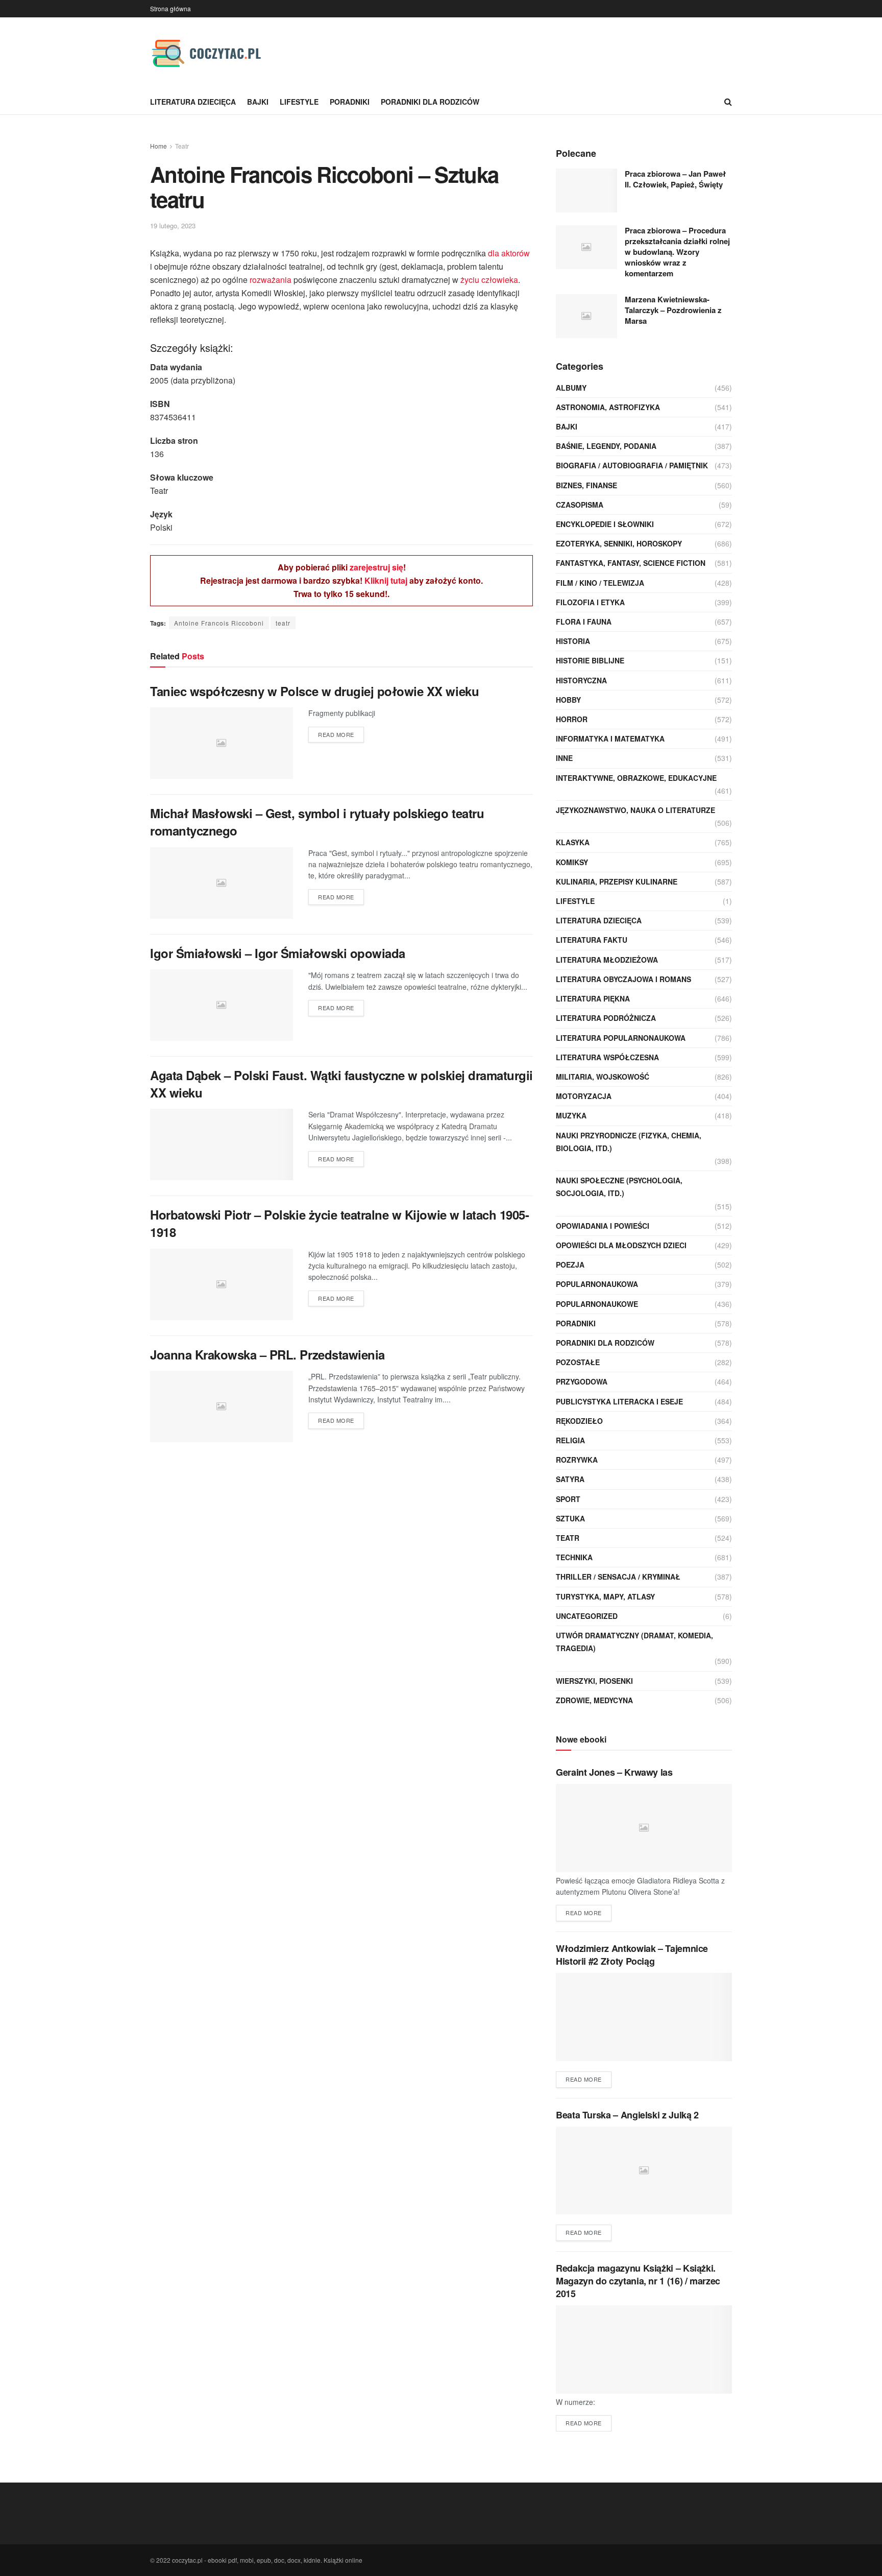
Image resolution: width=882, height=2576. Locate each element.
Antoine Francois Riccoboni (219, 623)
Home (158, 146)
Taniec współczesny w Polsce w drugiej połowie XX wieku (314, 691)
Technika (574, 1557)
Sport (568, 1499)
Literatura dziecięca (193, 102)
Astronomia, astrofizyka (608, 407)
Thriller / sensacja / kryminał (618, 1577)
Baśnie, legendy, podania (606, 446)
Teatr (182, 146)
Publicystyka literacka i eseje (619, 1401)
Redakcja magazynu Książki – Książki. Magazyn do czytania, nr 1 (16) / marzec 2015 (638, 2281)
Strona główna (170, 8)
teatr (283, 623)
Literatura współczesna (607, 1057)
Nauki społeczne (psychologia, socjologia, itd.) (619, 1187)
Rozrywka (577, 1460)
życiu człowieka (489, 280)
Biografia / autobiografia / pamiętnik (632, 465)
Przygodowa (582, 1381)
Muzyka (571, 1115)
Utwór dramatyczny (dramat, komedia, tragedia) (634, 1642)
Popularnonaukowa (597, 1284)
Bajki (258, 102)
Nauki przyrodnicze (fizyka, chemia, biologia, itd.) (629, 1142)
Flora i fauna (584, 622)
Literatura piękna (593, 998)
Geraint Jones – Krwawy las (614, 1772)
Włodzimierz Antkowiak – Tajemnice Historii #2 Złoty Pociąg (632, 1955)
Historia (573, 641)
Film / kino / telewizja (600, 583)
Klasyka (573, 842)
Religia (570, 1440)
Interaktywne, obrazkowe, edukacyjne (636, 778)
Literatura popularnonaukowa (621, 1038)
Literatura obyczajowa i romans (623, 979)
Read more (336, 734)
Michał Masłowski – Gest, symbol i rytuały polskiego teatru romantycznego (317, 822)
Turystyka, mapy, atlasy (605, 1596)
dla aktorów (509, 253)
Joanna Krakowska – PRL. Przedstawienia (267, 1354)
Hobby (568, 700)
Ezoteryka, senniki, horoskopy (619, 543)
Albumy (571, 388)
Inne (564, 758)
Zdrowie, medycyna (594, 1700)
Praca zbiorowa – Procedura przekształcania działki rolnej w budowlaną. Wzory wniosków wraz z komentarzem (677, 252)
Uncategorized (587, 1616)
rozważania (271, 280)
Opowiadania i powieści (603, 1226)
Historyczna (581, 680)
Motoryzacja (584, 1096)
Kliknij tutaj (386, 580)
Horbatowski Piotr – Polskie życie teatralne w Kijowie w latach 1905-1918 (339, 1223)
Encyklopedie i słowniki (605, 524)
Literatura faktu (592, 940)
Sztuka (570, 1518)
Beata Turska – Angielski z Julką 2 (627, 2115)
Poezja (570, 1265)
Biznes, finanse (586, 485)
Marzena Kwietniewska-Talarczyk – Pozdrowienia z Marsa (673, 310)
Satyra (570, 1479)
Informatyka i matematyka (610, 738)
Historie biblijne (590, 660)
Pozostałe (578, 1362)
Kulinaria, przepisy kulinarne (617, 881)
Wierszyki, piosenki (594, 1681)
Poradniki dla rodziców (430, 102)
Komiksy (572, 862)
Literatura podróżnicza (606, 1018)
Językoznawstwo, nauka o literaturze (635, 810)
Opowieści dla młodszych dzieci (621, 1245)
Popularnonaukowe (597, 1304)
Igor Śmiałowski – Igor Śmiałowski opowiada (278, 953)
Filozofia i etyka (590, 602)
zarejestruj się (376, 567)
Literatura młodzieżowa (607, 960)
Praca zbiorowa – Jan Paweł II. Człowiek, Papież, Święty (675, 179)
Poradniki (350, 102)
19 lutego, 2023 (173, 225)
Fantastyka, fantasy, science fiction (631, 563)
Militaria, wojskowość (603, 1077)
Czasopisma (580, 505)
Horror (572, 719)
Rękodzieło (579, 1421)
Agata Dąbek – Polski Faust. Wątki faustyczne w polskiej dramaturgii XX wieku (341, 1084)
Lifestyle (299, 102)
